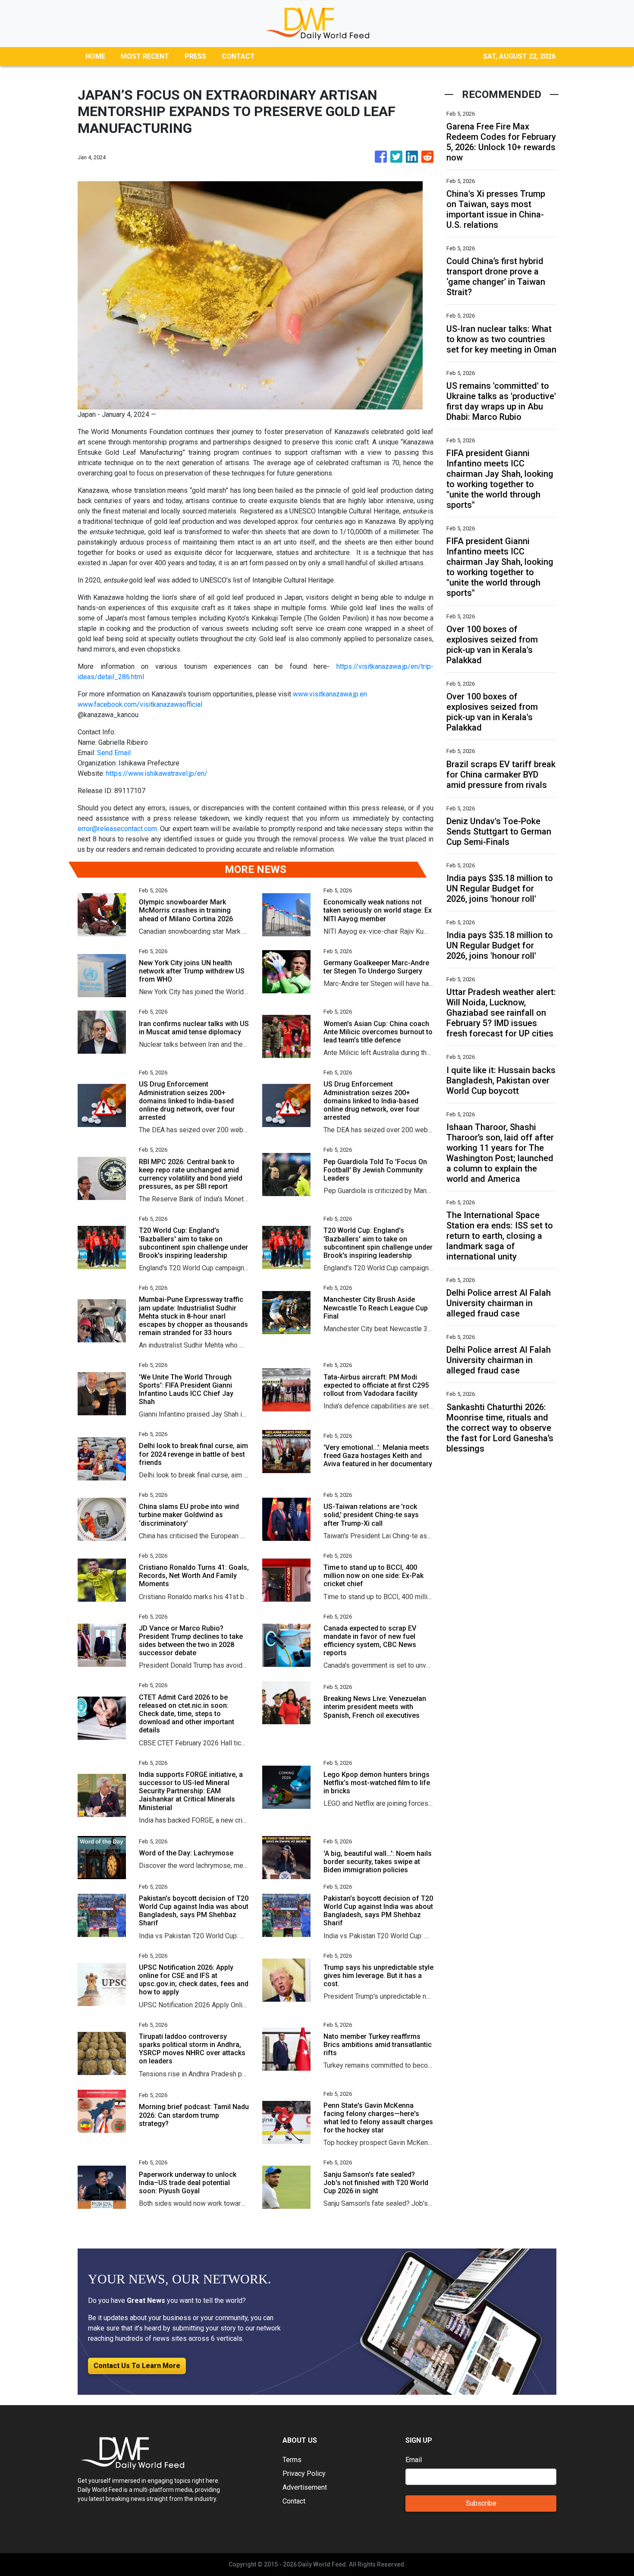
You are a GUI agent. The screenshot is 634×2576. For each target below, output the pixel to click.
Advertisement (305, 2487)
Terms (292, 2460)
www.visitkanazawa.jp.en (333, 694)
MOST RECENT (145, 56)
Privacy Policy (304, 2474)
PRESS (195, 56)
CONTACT (238, 56)
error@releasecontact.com (117, 829)
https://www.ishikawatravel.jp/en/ (157, 773)
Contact (294, 2501)
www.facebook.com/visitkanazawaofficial (140, 704)
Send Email (114, 753)
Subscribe (481, 2503)
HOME (95, 56)
